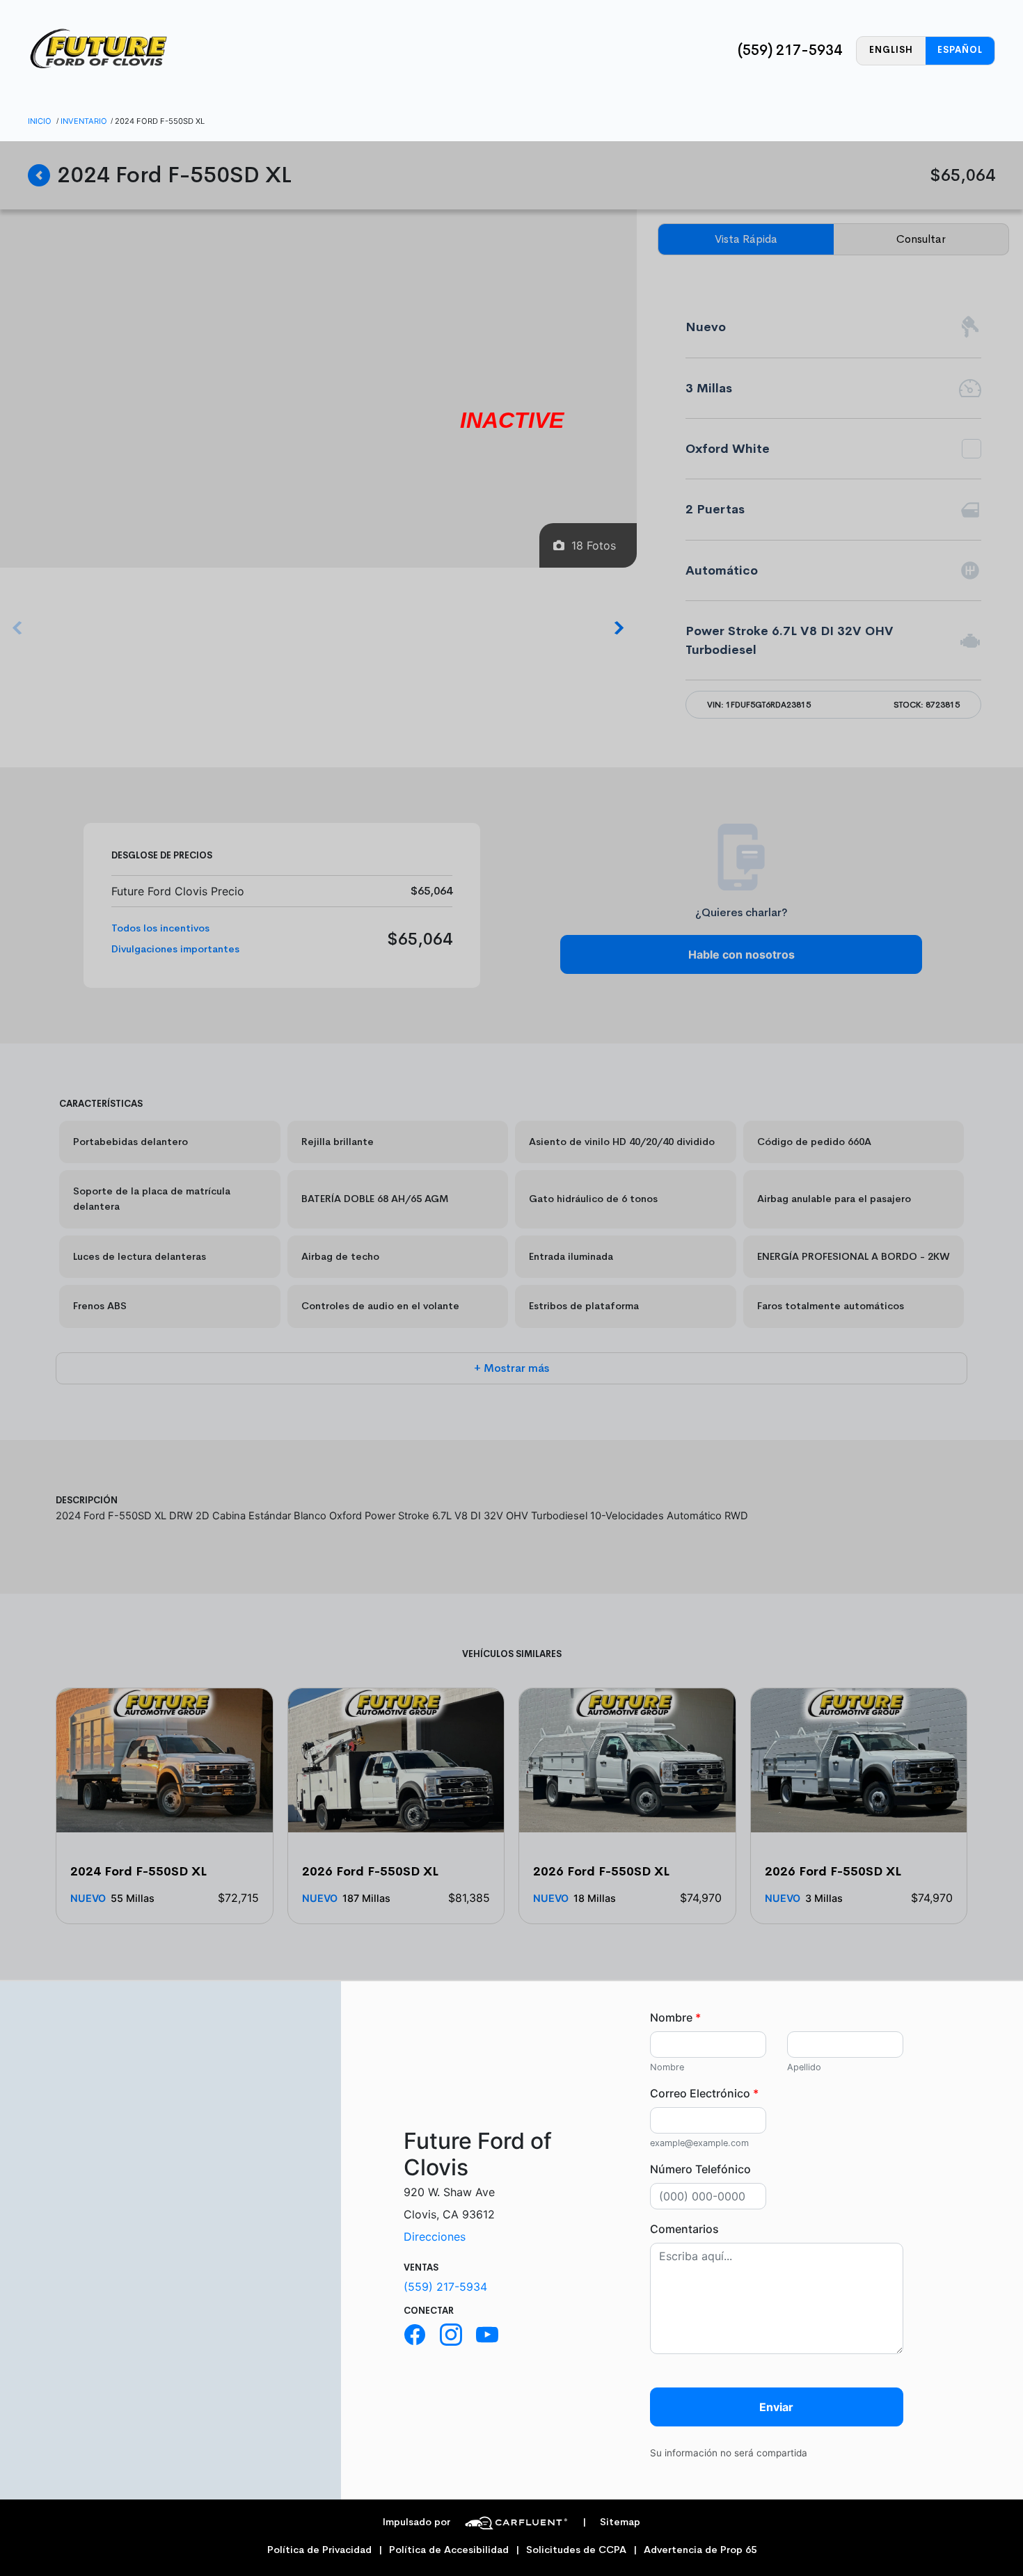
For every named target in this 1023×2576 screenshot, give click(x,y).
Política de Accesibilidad (449, 2550)
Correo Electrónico (704, 2093)
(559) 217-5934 (790, 50)
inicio (40, 121)
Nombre (675, 2017)
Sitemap (611, 2522)
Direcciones (435, 2237)
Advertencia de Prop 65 (700, 2550)
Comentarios (684, 2229)
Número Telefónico (700, 2169)
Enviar (776, 2407)
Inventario (84, 121)
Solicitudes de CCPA (576, 2550)
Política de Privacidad (319, 2550)
